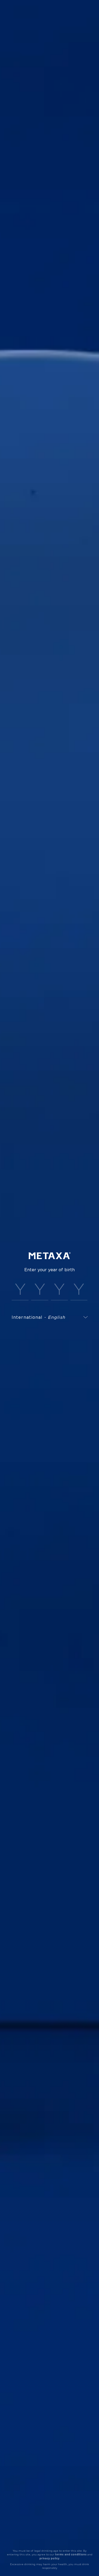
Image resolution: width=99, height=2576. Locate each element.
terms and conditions (71, 2554)
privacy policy (49, 2558)
